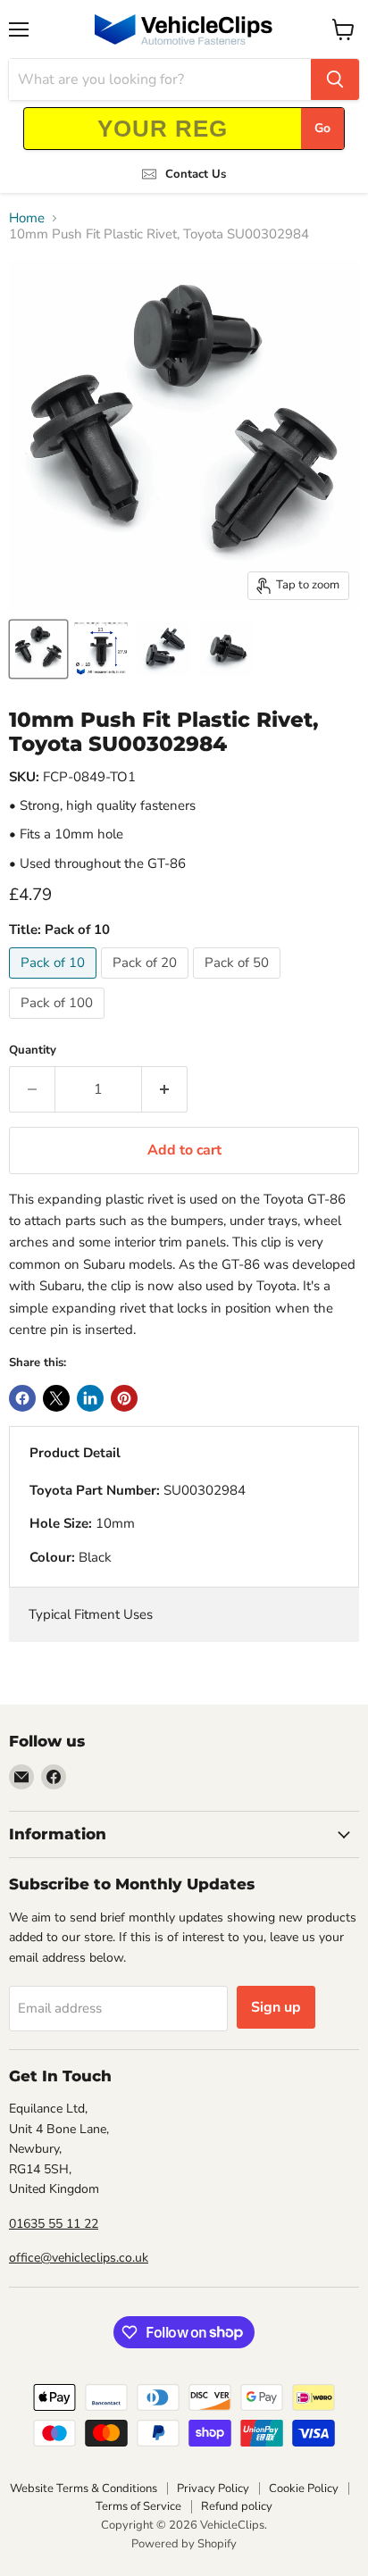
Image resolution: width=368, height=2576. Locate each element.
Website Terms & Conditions (84, 2488)
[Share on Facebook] (22, 1398)
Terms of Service (138, 2506)
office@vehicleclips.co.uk (79, 2258)
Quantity (33, 1050)
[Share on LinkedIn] (90, 1398)
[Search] (335, 79)
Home (27, 218)
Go (322, 128)
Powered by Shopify (184, 2544)
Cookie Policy (304, 2488)
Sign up (276, 2007)
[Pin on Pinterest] (124, 1398)
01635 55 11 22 (54, 2224)
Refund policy (237, 2506)
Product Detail (75, 1453)
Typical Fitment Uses (91, 1614)
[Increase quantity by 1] (165, 1089)
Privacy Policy (213, 2488)
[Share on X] (56, 1398)
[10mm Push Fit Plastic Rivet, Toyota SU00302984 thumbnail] (38, 649)
